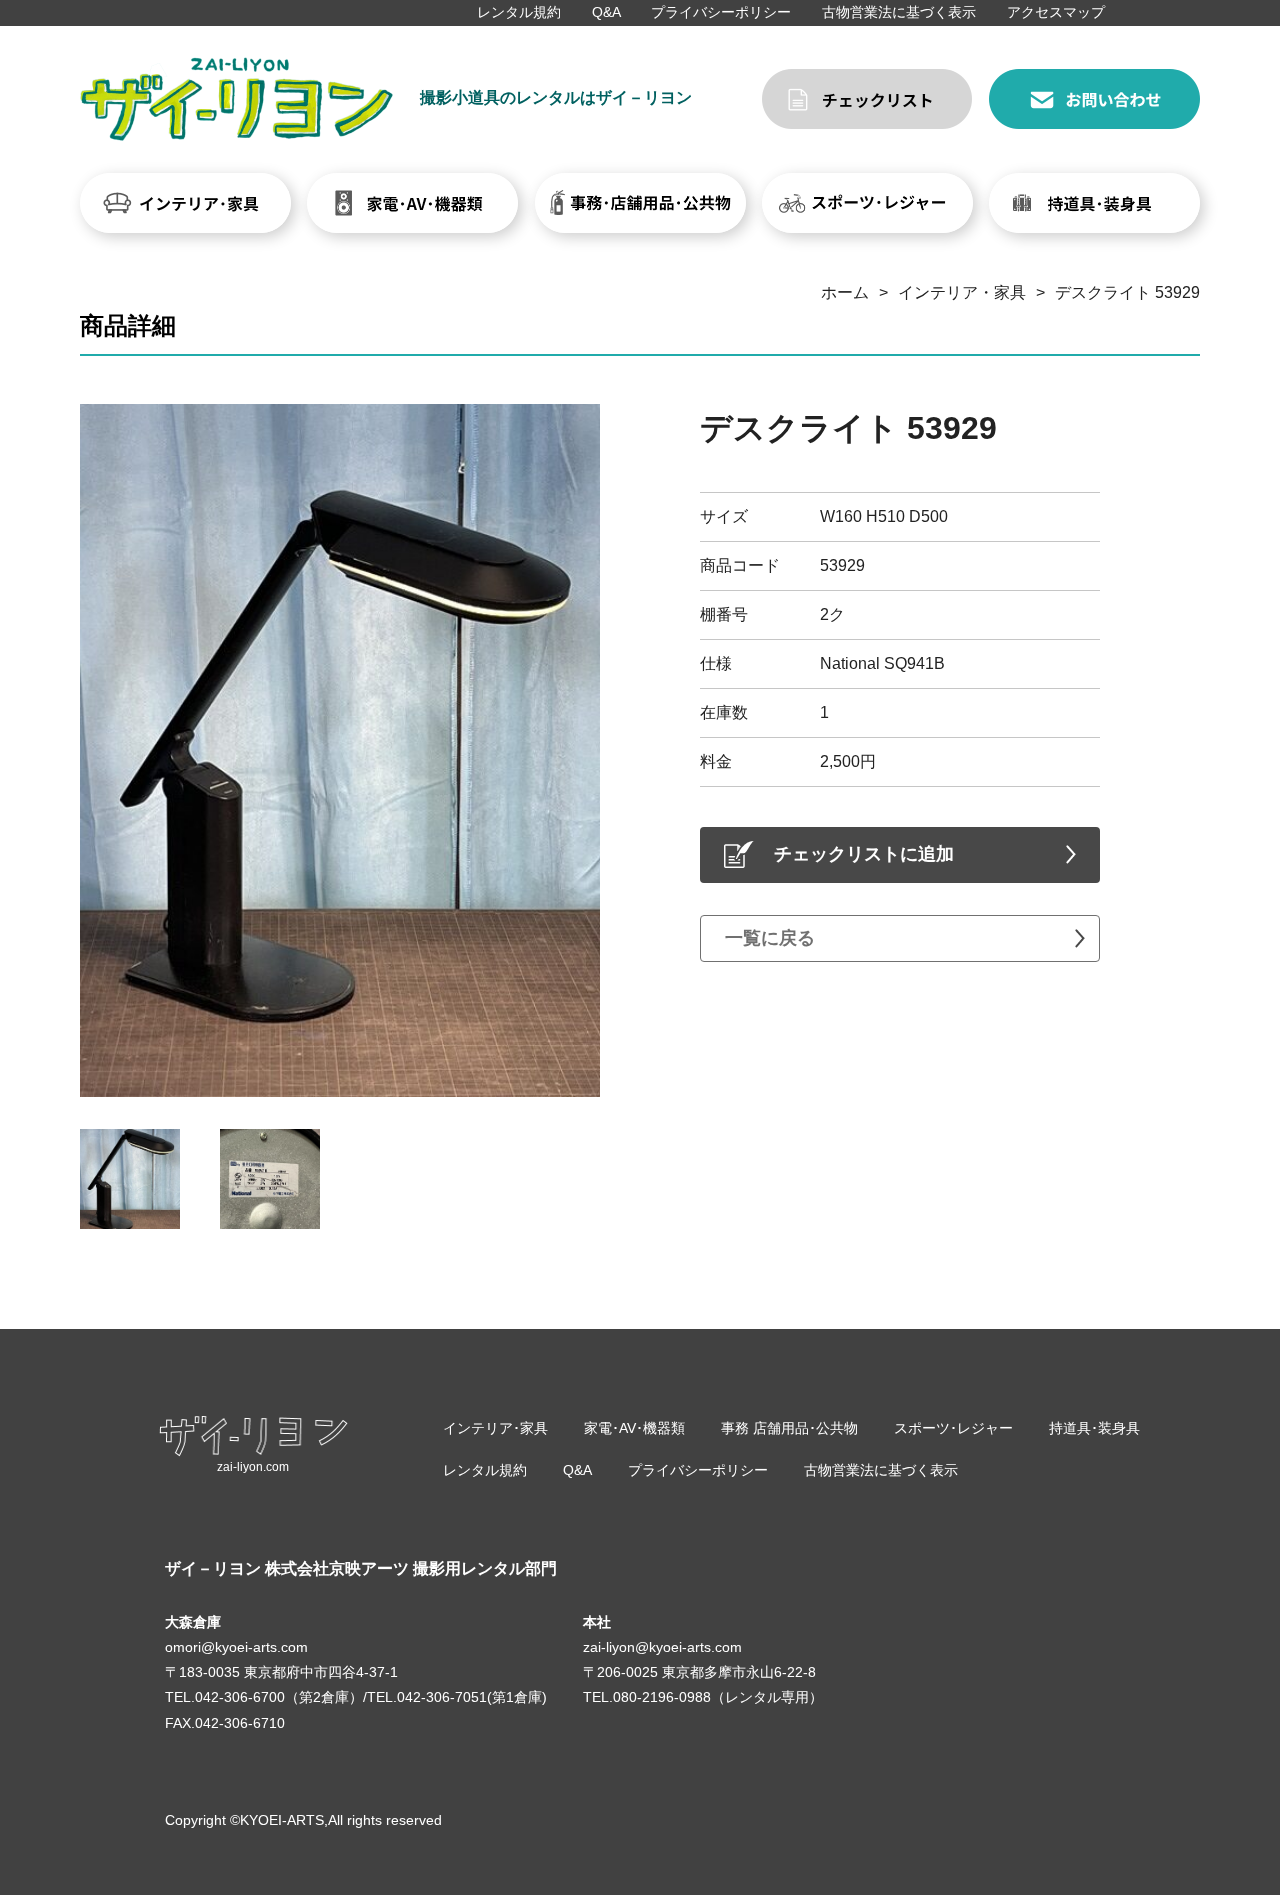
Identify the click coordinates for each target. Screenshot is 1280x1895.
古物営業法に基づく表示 (899, 12)
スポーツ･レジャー (953, 1428)
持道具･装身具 (1094, 1428)
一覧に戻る (770, 938)
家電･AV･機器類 (634, 1428)
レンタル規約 (519, 12)
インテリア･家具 (495, 1428)
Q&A (606, 12)
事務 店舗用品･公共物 (789, 1428)
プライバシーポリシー (721, 12)
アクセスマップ (1056, 12)
